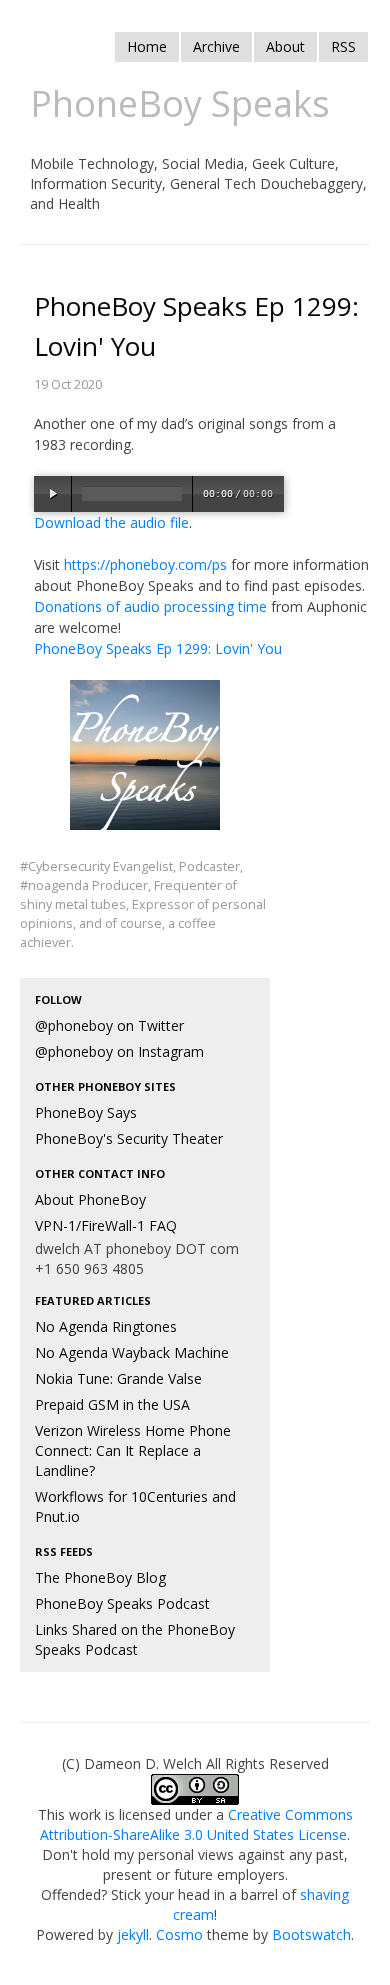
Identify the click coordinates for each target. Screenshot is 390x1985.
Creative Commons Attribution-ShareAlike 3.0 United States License (196, 1824)
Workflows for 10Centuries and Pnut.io (135, 1506)
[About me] (145, 767)
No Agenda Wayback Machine (132, 1352)
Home (147, 46)
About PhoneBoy (90, 1199)
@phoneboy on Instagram (119, 1051)
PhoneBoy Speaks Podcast (122, 1603)
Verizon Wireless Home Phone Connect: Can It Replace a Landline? (133, 1450)
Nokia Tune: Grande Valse (118, 1378)
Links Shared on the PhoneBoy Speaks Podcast (135, 1639)
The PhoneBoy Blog (100, 1577)
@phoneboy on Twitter (109, 1025)
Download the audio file (111, 522)
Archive (216, 46)
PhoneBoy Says (86, 1112)
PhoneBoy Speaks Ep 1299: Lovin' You (158, 648)
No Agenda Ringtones (106, 1326)
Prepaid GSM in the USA (112, 1404)
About (285, 46)
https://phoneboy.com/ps (145, 564)
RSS (343, 46)
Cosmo (179, 1934)
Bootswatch (311, 1934)
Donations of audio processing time (150, 606)
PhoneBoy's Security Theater (129, 1138)
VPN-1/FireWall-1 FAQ (106, 1225)
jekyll (133, 1934)
